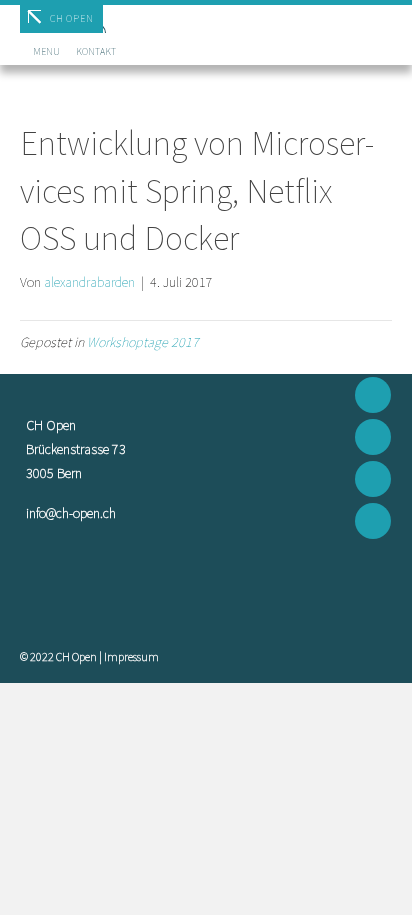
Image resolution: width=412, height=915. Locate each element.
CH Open (71, 18)
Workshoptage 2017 (143, 342)
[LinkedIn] (373, 521)
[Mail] (373, 395)
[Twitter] (373, 437)
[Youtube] (373, 479)
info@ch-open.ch (71, 513)
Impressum (131, 656)
